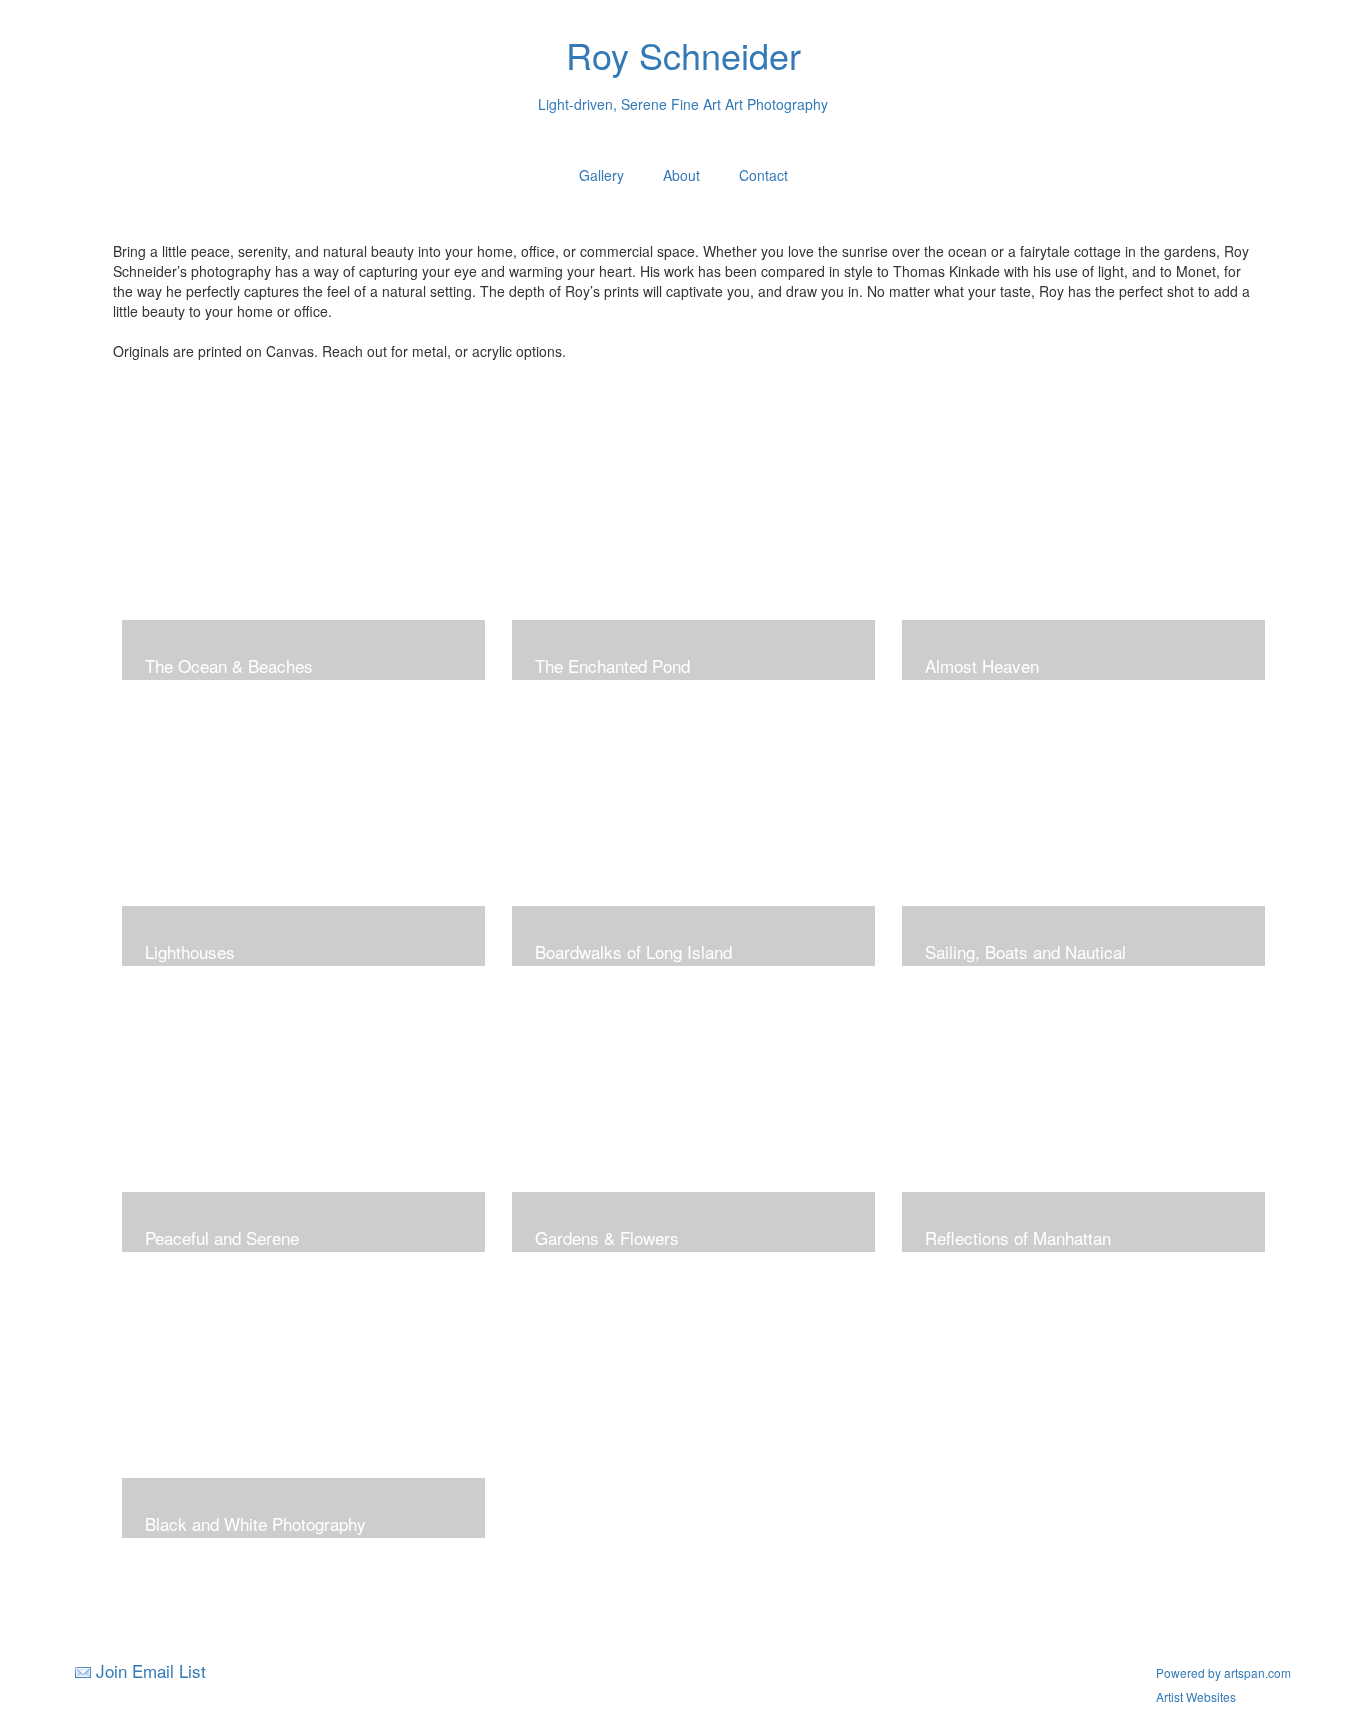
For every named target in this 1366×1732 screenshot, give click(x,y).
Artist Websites (1196, 1696)
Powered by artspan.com (1223, 1672)
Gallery (601, 175)
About (681, 175)
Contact (763, 175)
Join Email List (151, 1670)
